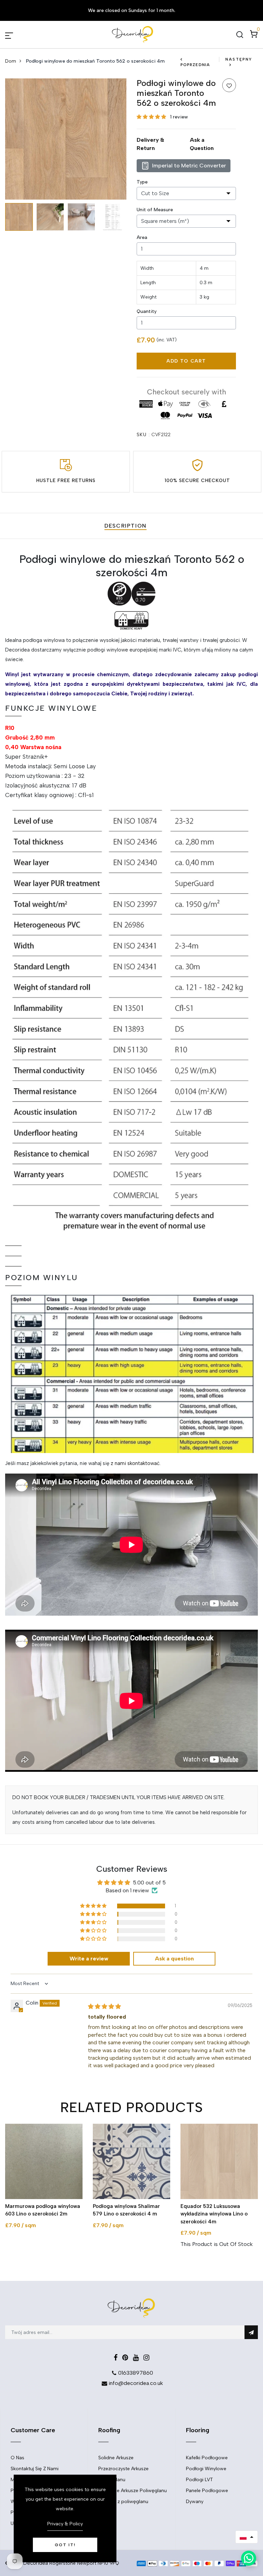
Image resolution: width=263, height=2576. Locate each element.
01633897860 (136, 2373)
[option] (66, 139)
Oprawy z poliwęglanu (123, 2502)
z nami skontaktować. (136, 1463)
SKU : (143, 435)
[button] (152, 117)
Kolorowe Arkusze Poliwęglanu (133, 2491)
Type (142, 182)
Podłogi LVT (199, 2480)
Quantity (147, 311)
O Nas (17, 2458)
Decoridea (36, 2563)
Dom (11, 61)
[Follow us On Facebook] (116, 2358)
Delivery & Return (150, 144)
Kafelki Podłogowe (207, 2458)
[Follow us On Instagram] (146, 2358)
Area (142, 237)
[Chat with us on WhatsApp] (249, 2558)
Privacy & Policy (65, 2524)
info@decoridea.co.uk (136, 2383)
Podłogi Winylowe (206, 2469)
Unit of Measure (155, 210)
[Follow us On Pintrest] (125, 2358)
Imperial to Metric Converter (189, 166)
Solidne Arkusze (116, 2458)
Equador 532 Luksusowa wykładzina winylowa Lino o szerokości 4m (214, 2214)
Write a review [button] (89, 1959)
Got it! (65, 2545)
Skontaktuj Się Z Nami (35, 2469)
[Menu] (17, 35)
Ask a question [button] (174, 1959)
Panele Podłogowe (207, 2491)
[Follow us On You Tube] (136, 2358)
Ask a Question (202, 144)
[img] (104, 2006)
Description (126, 526)
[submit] (251, 2332)
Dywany (195, 2502)
